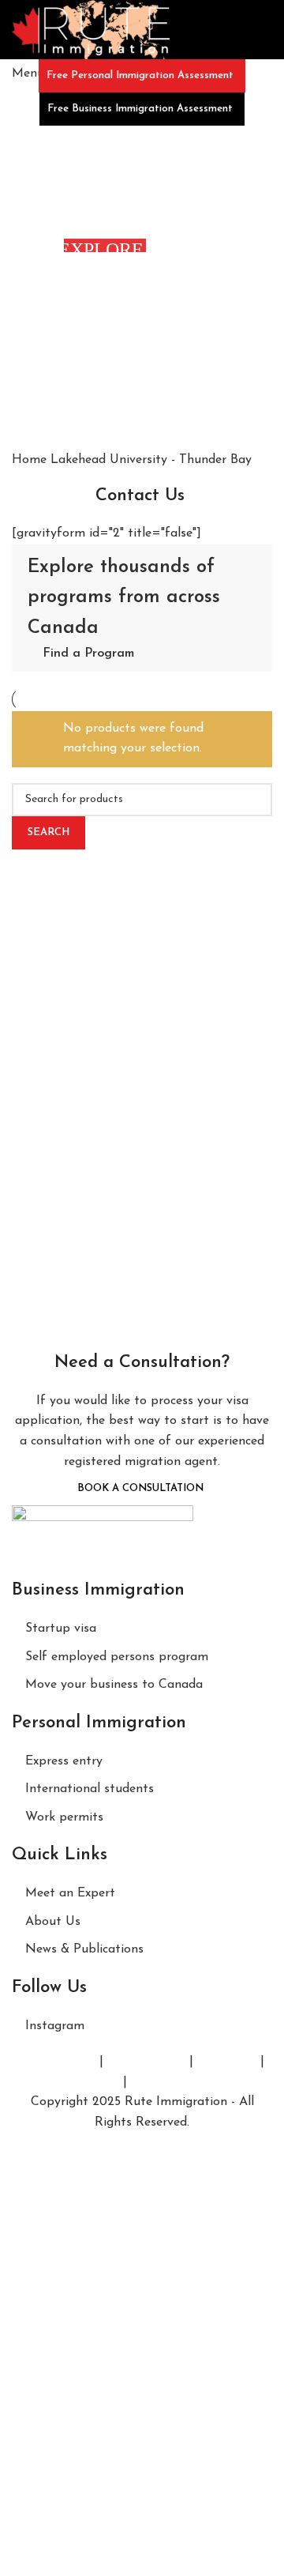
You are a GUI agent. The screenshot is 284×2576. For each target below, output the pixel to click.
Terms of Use (58, 2062)
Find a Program (88, 653)
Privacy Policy (146, 2062)
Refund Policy (80, 2082)
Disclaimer (227, 2062)
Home (31, 460)
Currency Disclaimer (188, 2082)
